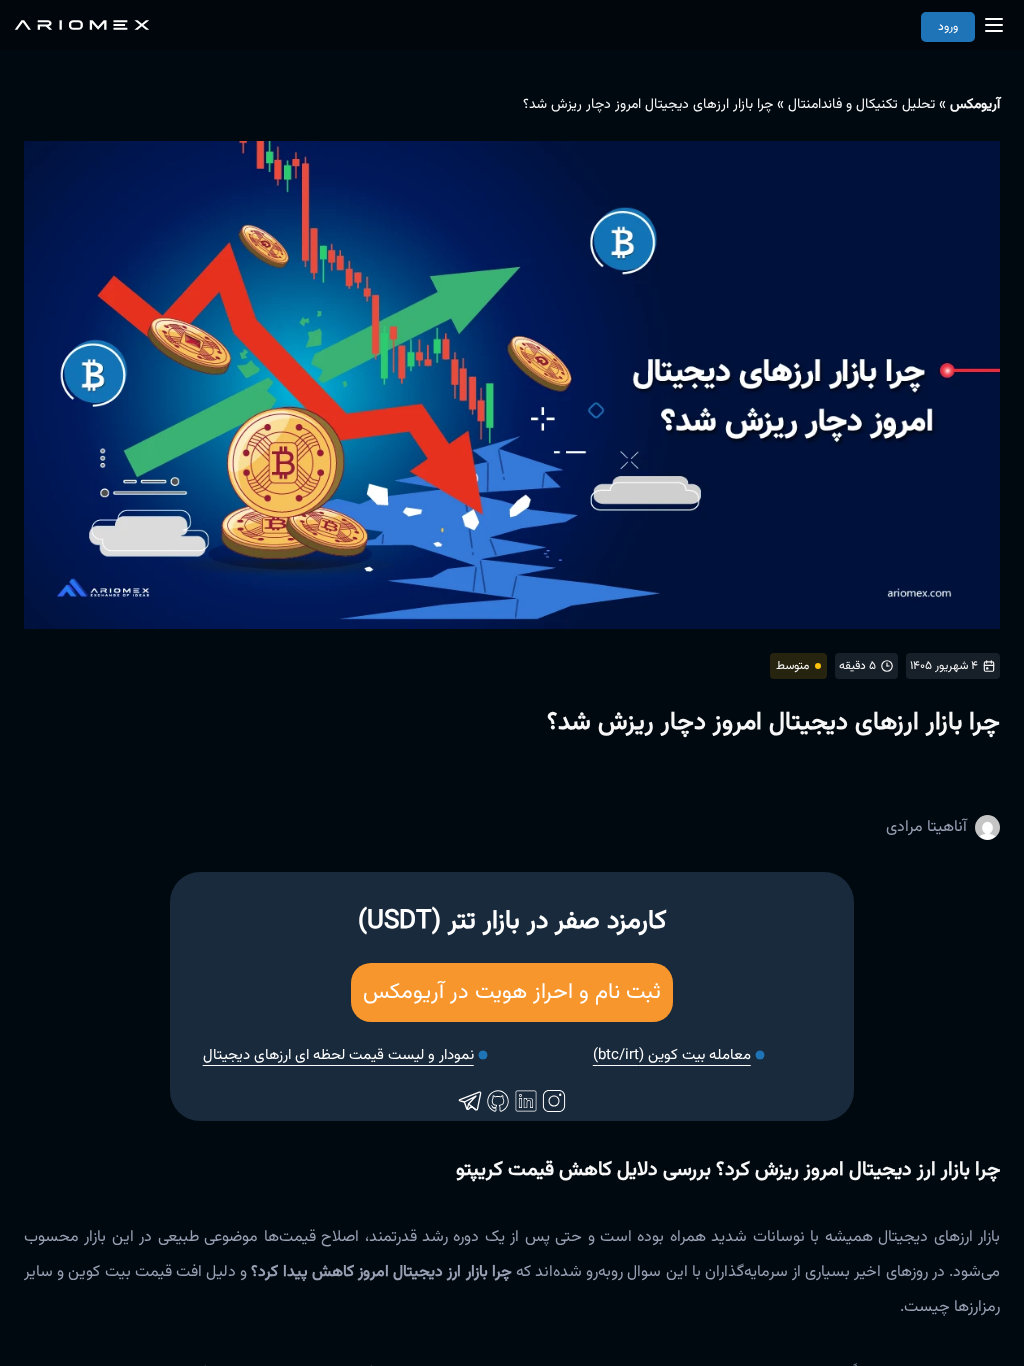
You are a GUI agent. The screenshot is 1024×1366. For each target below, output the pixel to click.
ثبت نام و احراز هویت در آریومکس (512, 992)
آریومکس (975, 105)
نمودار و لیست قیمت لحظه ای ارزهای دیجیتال (338, 1055)
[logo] (82, 25)
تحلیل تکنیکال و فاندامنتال (861, 105)
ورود (948, 27)
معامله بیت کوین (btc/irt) (672, 1055)
